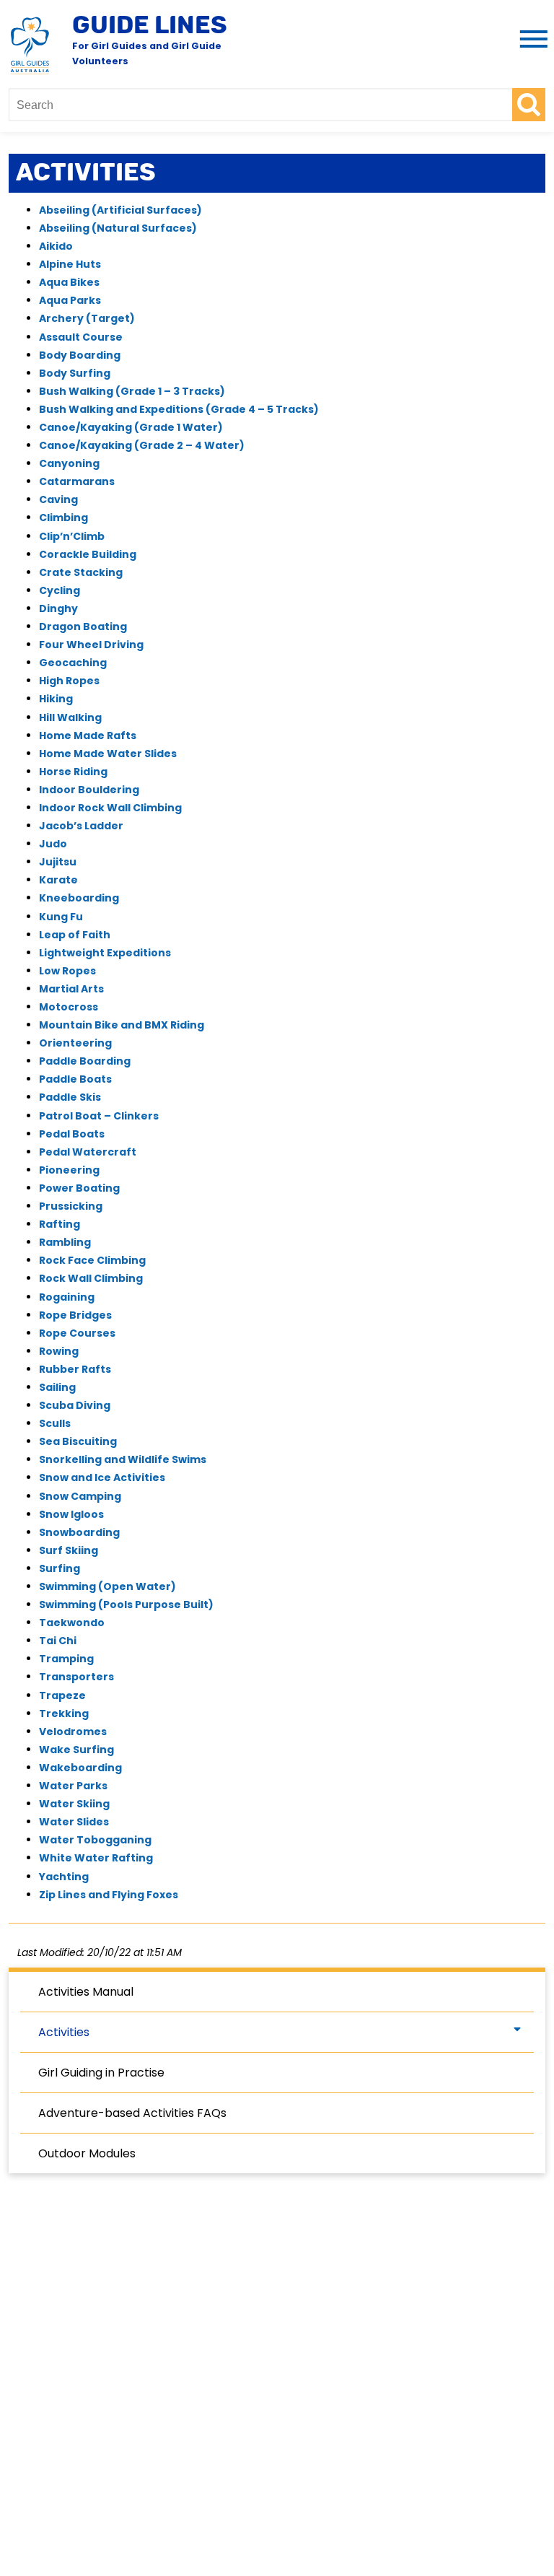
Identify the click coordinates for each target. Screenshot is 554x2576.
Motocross (69, 1007)
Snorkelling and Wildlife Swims (123, 1459)
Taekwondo (72, 1623)
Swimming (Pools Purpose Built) (126, 1604)
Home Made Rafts (88, 735)
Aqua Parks (70, 300)
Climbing (63, 518)
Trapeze (62, 1695)
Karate (58, 880)
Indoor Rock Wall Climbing (110, 808)
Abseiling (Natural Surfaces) (118, 228)
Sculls (55, 1423)
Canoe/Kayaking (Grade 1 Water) (131, 427)
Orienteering (75, 1043)
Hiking (56, 699)
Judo (53, 844)
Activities (64, 2032)
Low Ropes (67, 971)
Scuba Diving (75, 1405)
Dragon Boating (83, 626)
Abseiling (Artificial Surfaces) (120, 210)
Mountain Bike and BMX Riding (122, 1025)
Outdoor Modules (87, 2153)
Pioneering (69, 1170)
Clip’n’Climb (72, 536)
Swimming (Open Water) (107, 1586)
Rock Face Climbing (92, 1260)
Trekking (64, 1713)
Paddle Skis (70, 1097)
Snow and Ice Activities (102, 1477)
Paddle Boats (75, 1079)
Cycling (60, 590)
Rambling (65, 1242)
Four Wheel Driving (91, 645)
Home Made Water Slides (108, 754)
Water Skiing (74, 1804)
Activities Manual (86, 1992)
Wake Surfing (76, 1750)
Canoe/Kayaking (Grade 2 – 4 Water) (142, 445)
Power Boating (79, 1188)
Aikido (56, 246)
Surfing (60, 1568)
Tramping (66, 1659)
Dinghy (58, 608)
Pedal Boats (72, 1134)
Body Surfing (75, 373)
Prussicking (71, 1206)
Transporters (76, 1677)
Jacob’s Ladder (81, 826)
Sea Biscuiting (78, 1441)
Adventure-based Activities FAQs (132, 2113)
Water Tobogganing (95, 1840)
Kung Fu (61, 917)
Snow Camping (80, 1496)
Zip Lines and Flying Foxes (109, 1895)
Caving (58, 499)
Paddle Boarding (85, 1061)
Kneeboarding (79, 898)
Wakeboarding (80, 1768)
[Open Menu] (531, 40)
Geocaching (73, 663)
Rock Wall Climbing (91, 1278)
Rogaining (67, 1297)
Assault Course (81, 337)
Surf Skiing (69, 1550)
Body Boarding (80, 355)
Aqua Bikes (69, 282)
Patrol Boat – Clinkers (99, 1116)
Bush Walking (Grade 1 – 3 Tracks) (132, 391)
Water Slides (74, 1822)
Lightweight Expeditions (105, 953)
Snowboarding (79, 1532)
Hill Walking (70, 717)
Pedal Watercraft (88, 1152)
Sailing (57, 1387)
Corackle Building (88, 554)
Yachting (64, 1877)
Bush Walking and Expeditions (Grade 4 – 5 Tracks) (179, 409)
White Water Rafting (96, 1858)
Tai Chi (58, 1641)
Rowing (59, 1351)
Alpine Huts (70, 264)
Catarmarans (77, 481)
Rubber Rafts (75, 1369)
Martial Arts (71, 989)
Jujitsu (58, 862)
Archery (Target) (87, 318)
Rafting (60, 1224)
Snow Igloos (71, 1514)
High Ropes (69, 681)
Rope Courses (77, 1333)
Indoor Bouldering (89, 790)
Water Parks (73, 1786)
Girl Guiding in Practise (101, 2073)
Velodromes (73, 1732)
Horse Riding (73, 772)
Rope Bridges (75, 1315)
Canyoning (69, 463)
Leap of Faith (75, 935)
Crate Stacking (81, 572)
